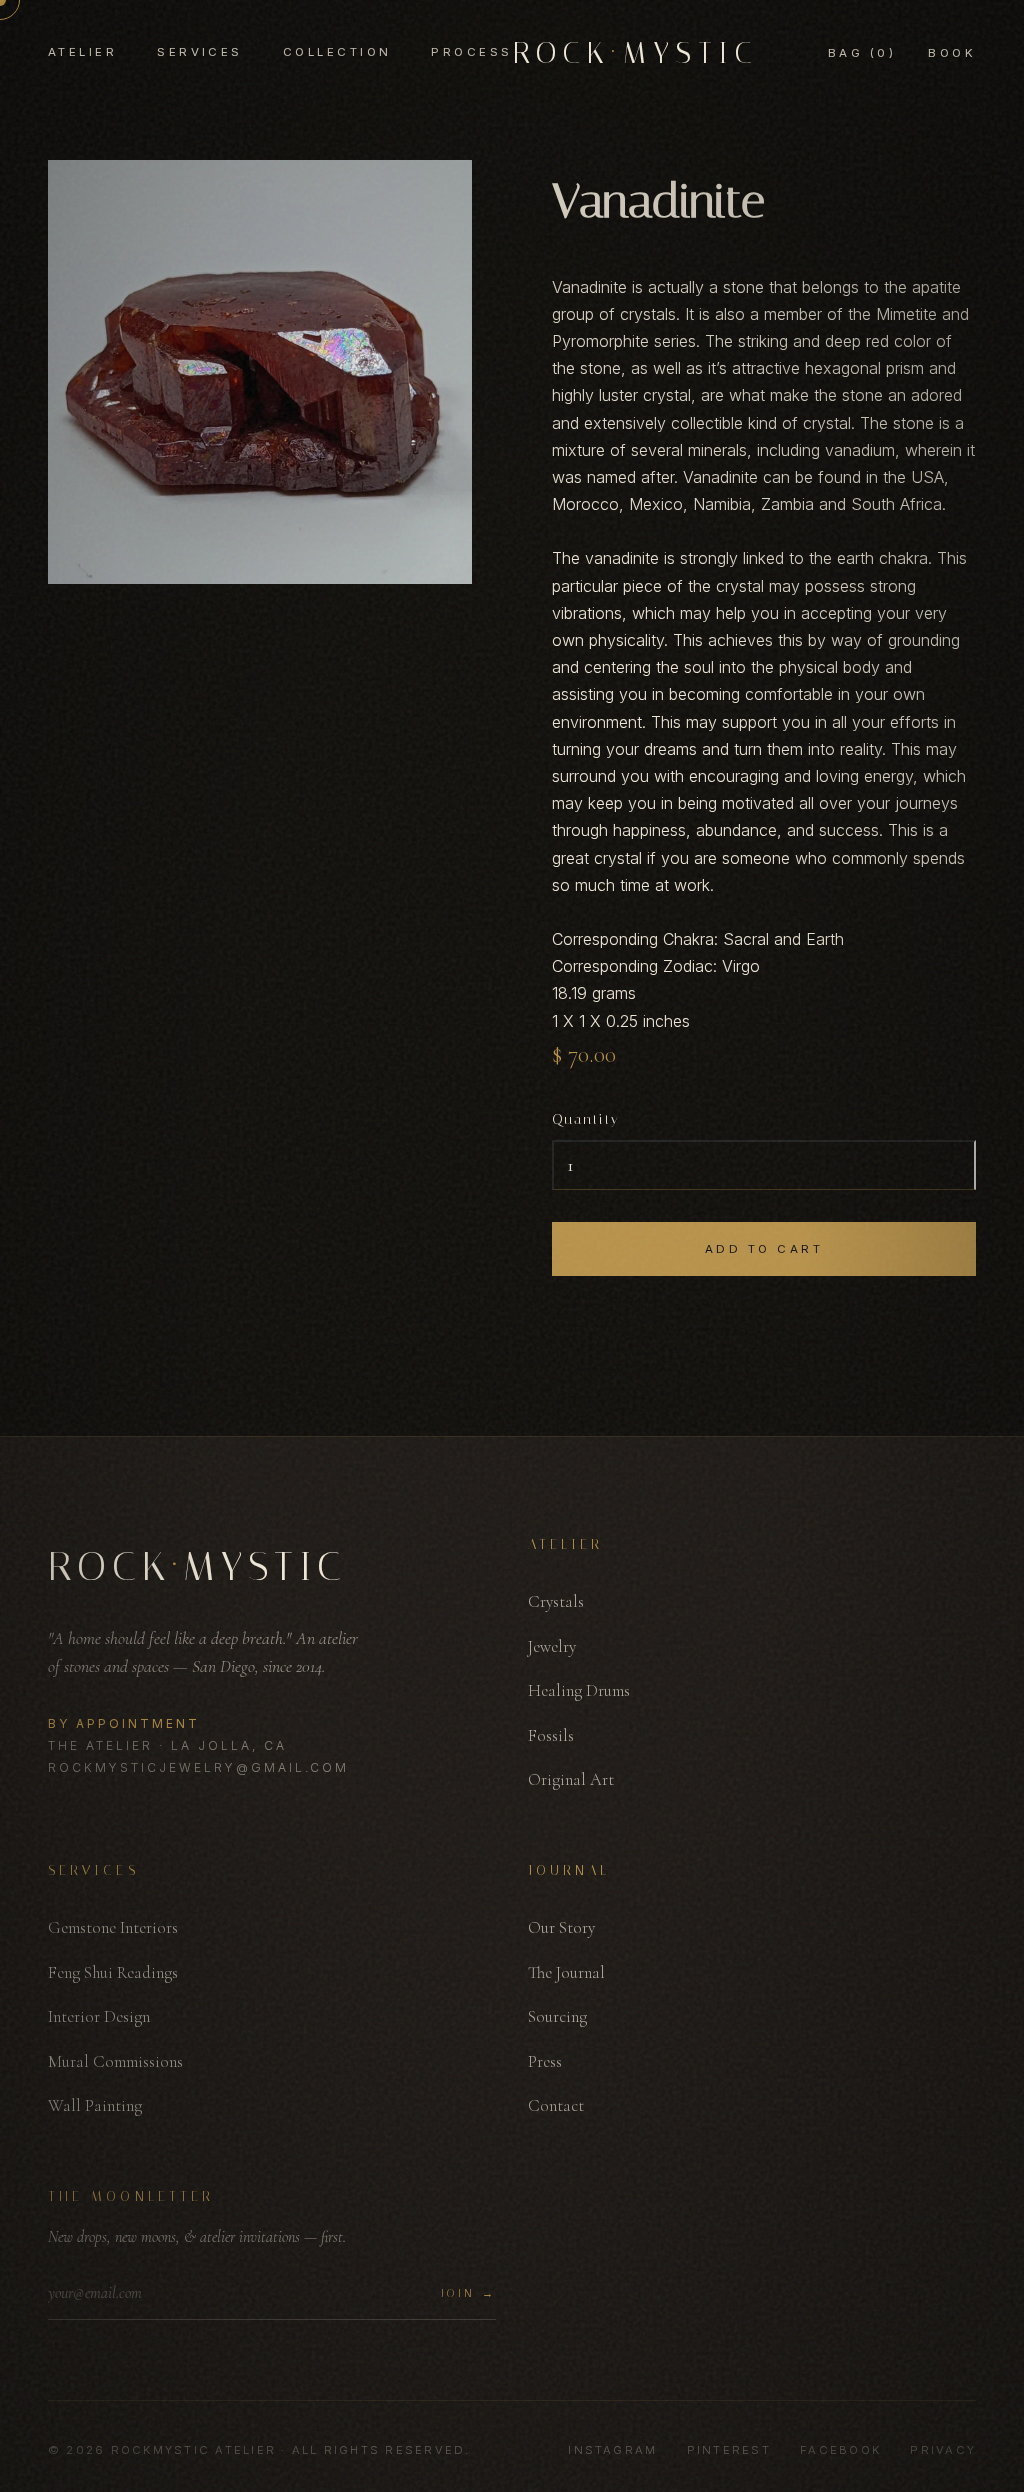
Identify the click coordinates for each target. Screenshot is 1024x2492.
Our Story (561, 1927)
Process (471, 52)
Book (952, 53)
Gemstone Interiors (113, 1927)
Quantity (586, 1119)
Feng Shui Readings (113, 1972)
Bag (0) (862, 53)
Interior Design (99, 2016)
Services (200, 52)
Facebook (840, 2450)
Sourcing (557, 2016)
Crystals (556, 1601)
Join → (468, 2293)
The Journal (566, 1972)
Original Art (571, 1779)
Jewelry (552, 1646)
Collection (337, 52)
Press (545, 2061)
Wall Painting (95, 2105)
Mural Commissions (115, 2061)
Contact (556, 2105)
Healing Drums (579, 1690)
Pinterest (729, 2450)
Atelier (82, 52)
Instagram (612, 2450)
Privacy (943, 2450)
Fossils (551, 1735)
